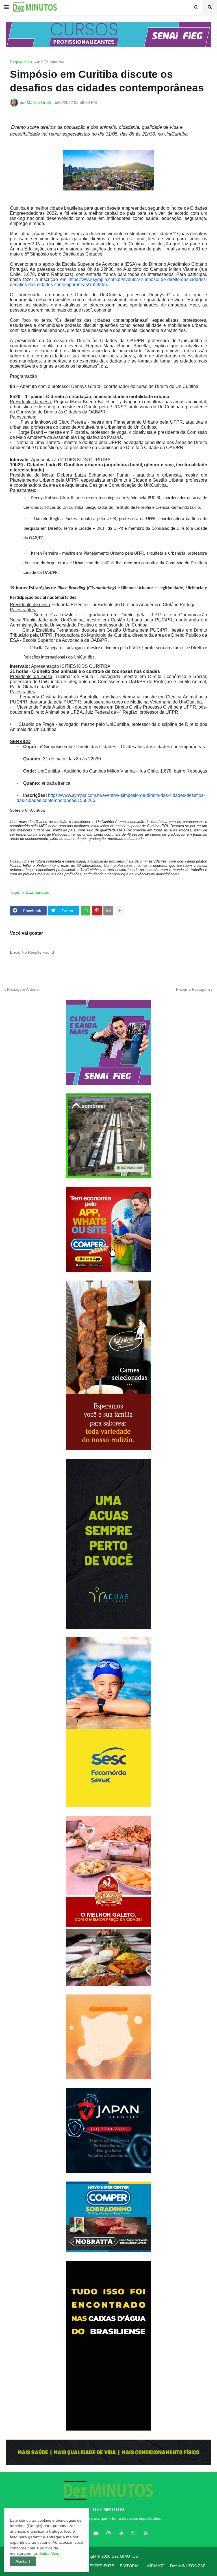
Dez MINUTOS (125, 2556)
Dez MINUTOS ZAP (188, 2566)
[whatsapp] (133, 2533)
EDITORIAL (130, 2566)
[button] (6, 7)
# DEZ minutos (51, 62)
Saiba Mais (49, 2553)
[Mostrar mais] (120, 911)
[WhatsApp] (86, 911)
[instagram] (108, 2533)
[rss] (146, 2533)
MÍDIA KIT (155, 2566)
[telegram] (121, 2533)
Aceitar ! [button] (23, 2561)
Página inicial (22, 62)
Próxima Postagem (193, 989)
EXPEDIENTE (102, 2566)
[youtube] (96, 2533)
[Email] (108, 911)
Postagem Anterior (24, 989)
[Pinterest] (97, 911)
